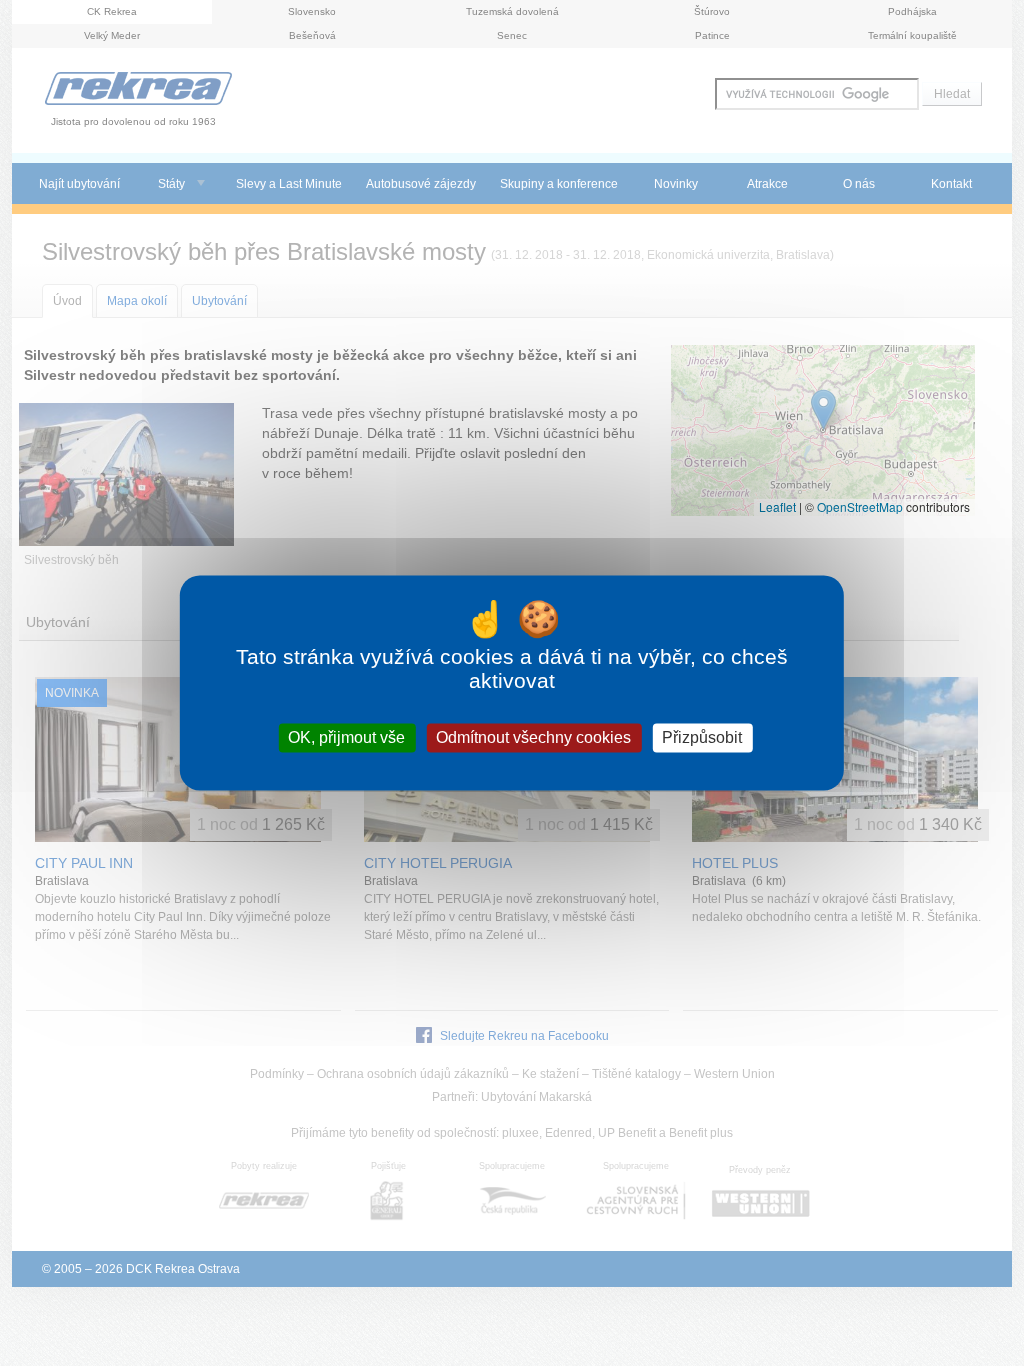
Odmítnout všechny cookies (533, 737)
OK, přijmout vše (346, 737)
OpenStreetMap (860, 506)
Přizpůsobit (702, 737)
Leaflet (777, 506)
